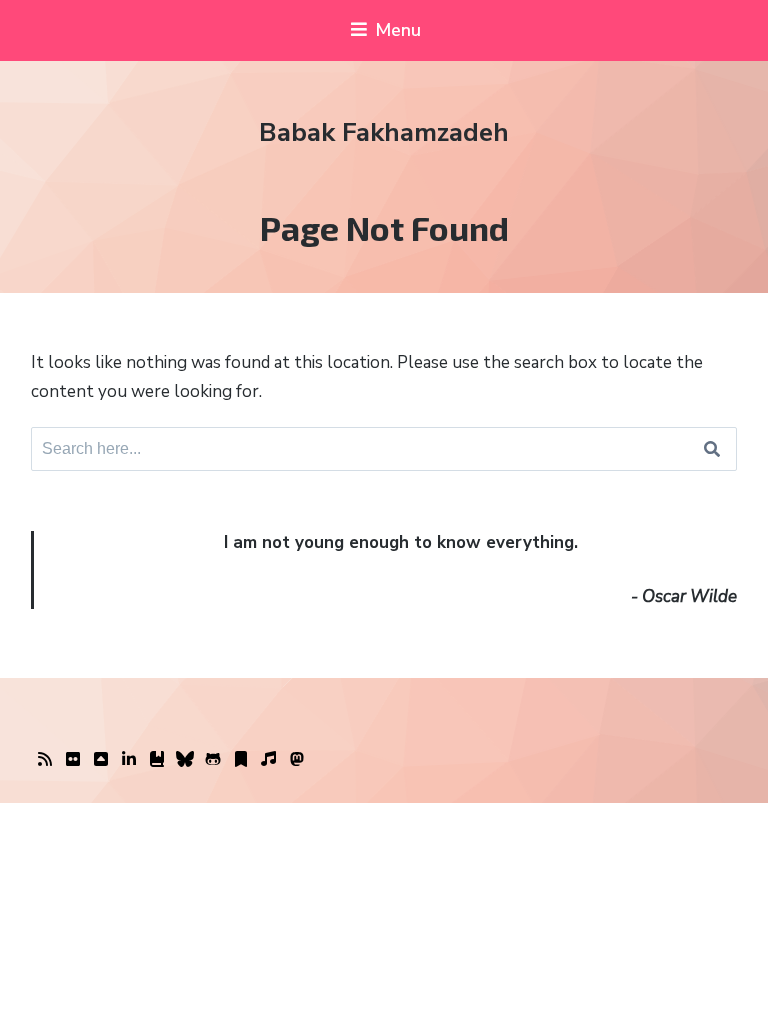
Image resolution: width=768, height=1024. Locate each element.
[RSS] (45, 760)
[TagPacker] (241, 760)
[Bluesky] (185, 760)
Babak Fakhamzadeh (384, 132)
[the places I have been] (101, 760)
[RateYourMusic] (269, 760)
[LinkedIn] (129, 760)
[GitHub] (213, 760)
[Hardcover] (157, 760)
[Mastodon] (297, 760)
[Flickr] (73, 760)
